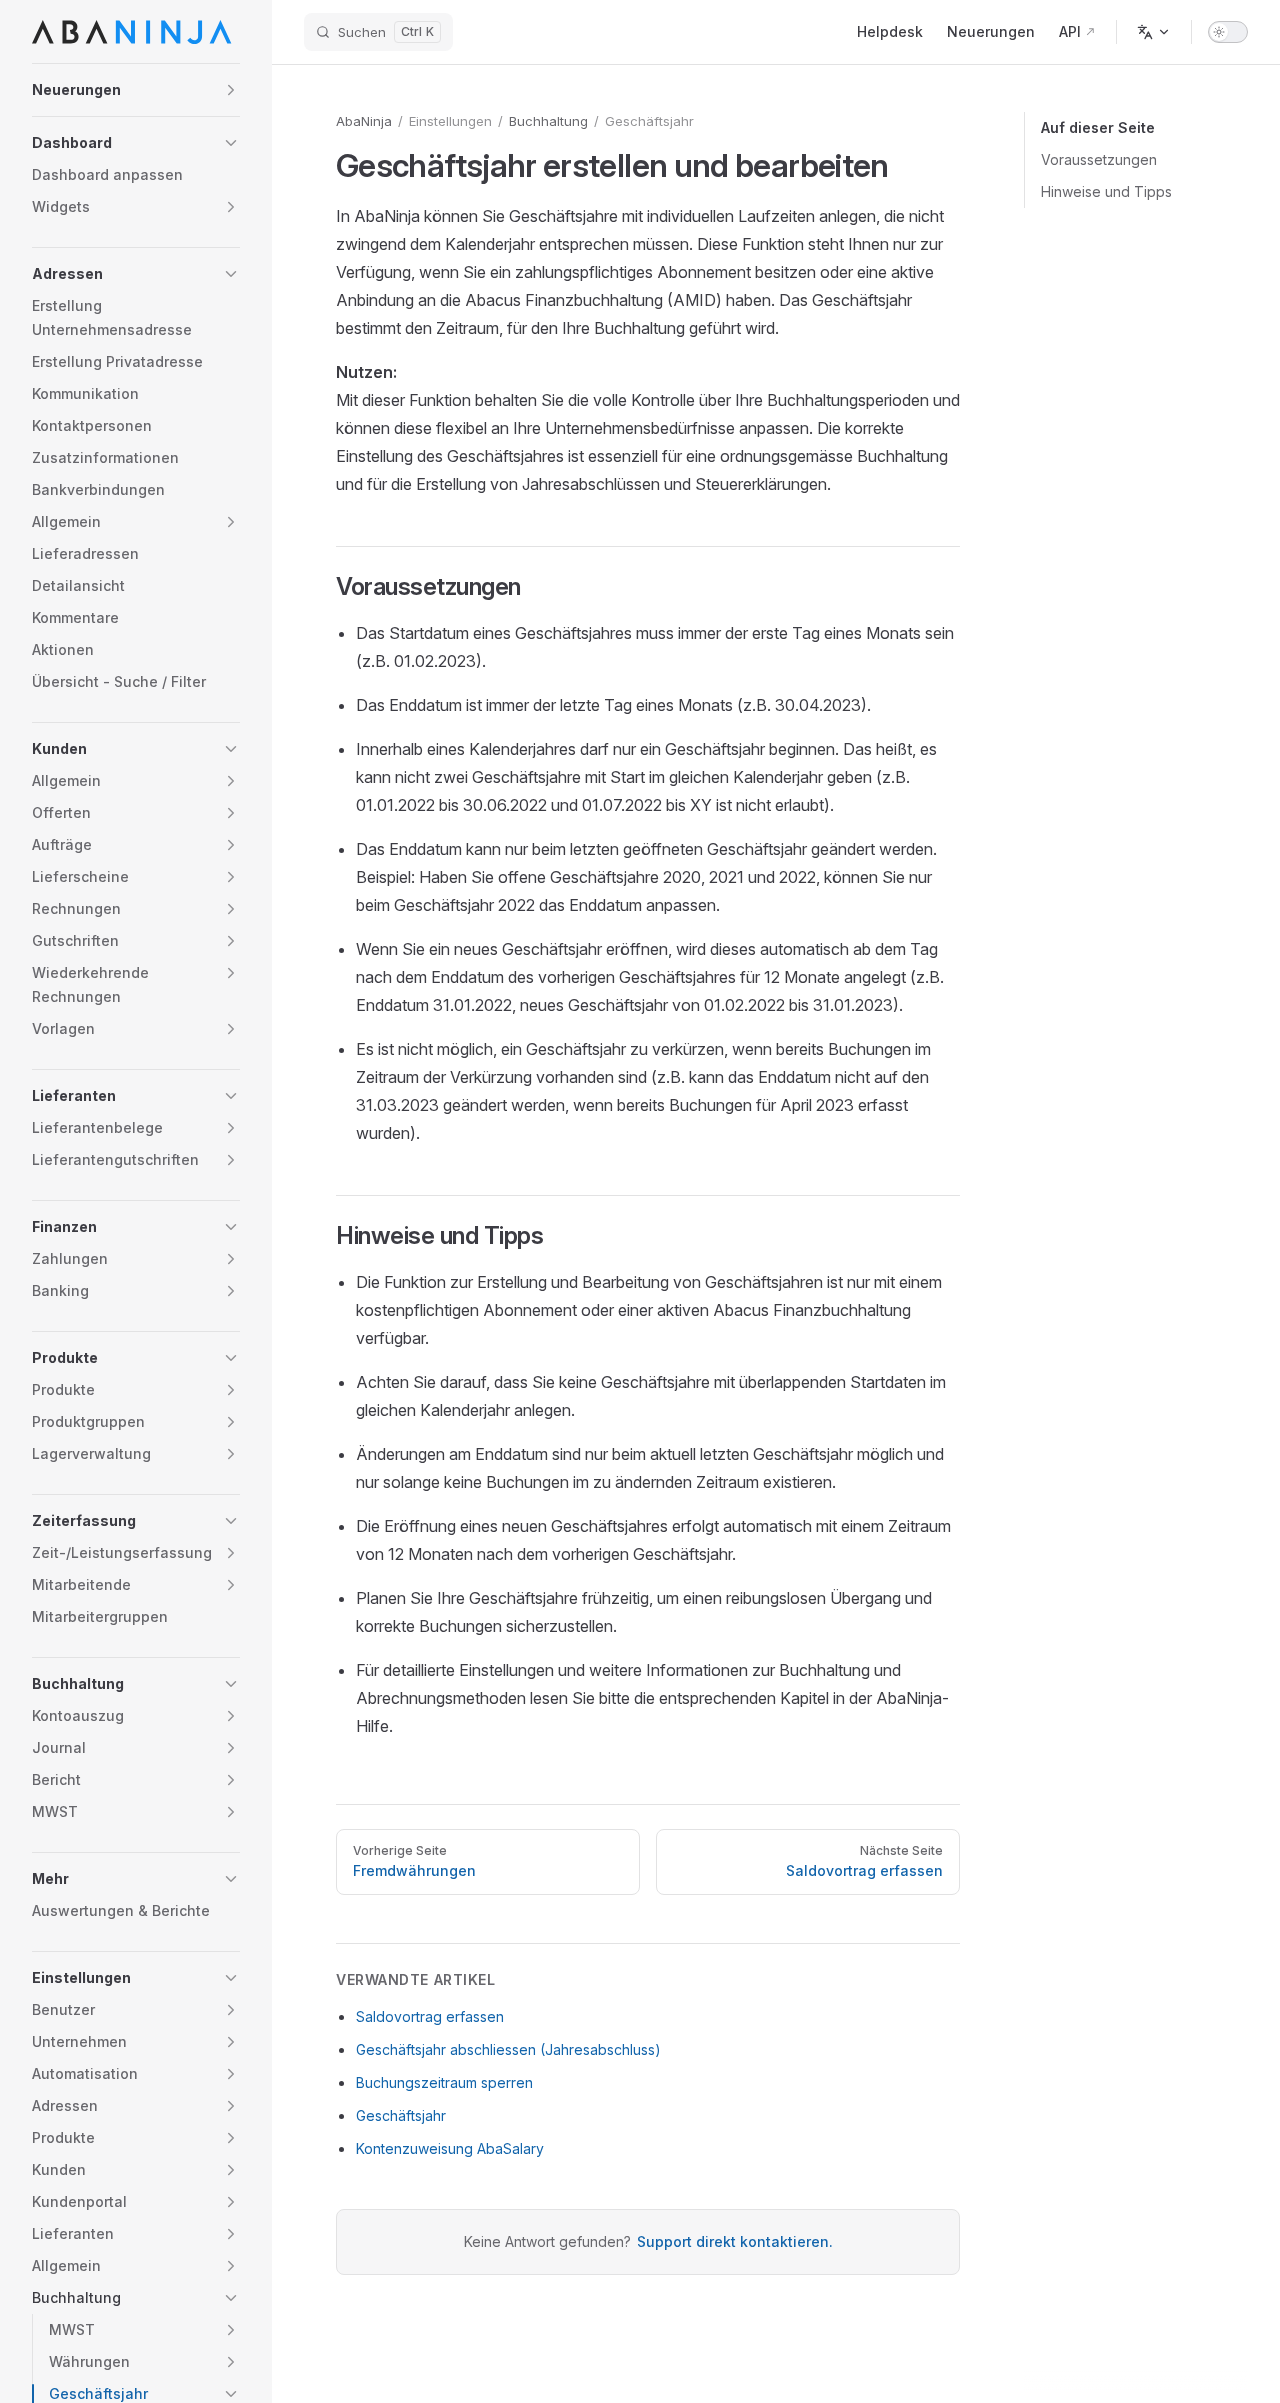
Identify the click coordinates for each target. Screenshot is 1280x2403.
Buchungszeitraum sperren (444, 2082)
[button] (136, 90)
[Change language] (1154, 32)
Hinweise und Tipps (1106, 191)
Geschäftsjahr (401, 2115)
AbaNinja (364, 121)
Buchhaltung (548, 121)
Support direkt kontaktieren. (735, 2241)
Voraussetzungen (1099, 159)
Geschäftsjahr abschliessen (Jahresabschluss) (508, 2049)
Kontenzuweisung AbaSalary (450, 2148)
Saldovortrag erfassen (430, 2016)
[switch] (1228, 32)
